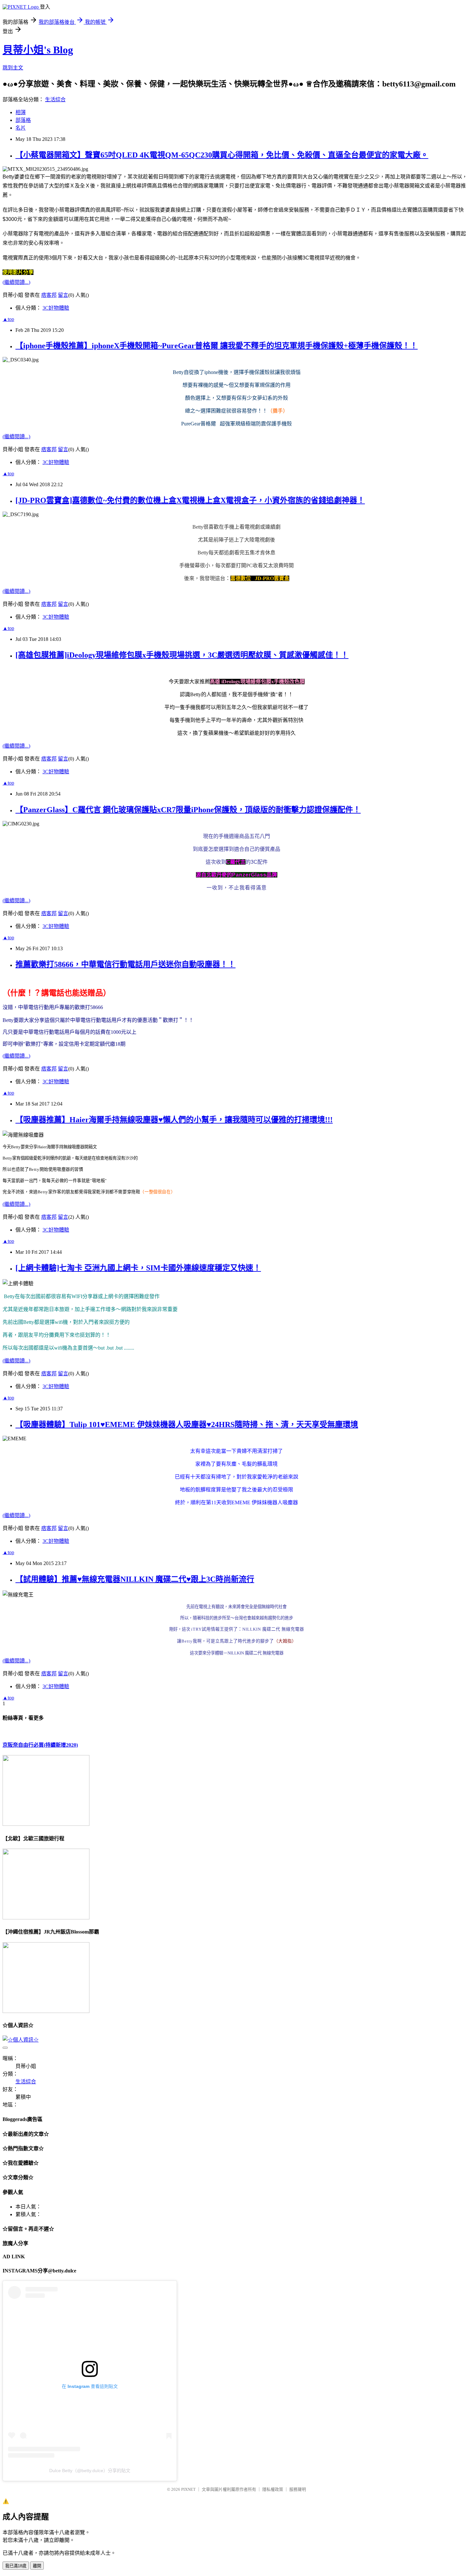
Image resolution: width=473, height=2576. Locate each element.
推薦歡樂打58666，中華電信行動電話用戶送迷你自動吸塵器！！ (125, 964)
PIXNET (188, 2489)
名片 (21, 128)
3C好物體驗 (56, 308)
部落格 (23, 120)
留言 (63, 295)
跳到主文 (13, 68)
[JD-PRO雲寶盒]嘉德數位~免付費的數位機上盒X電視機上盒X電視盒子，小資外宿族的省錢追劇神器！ (190, 500)
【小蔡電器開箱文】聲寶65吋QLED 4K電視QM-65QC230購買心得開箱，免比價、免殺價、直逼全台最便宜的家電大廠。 (222, 155)
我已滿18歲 (16, 2566)
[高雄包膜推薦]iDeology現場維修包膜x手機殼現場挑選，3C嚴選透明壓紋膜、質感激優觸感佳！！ (182, 655)
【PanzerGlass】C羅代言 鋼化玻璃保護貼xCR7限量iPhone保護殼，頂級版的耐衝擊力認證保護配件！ (188, 810)
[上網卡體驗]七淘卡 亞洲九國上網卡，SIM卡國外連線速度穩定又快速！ (138, 1268)
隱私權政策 (273, 2489)
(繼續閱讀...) (16, 282)
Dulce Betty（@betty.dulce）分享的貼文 (90, 2471)
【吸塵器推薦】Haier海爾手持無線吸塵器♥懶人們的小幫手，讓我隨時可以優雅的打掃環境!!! (174, 1120)
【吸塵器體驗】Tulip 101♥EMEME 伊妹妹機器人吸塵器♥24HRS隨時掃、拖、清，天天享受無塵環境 (187, 1425)
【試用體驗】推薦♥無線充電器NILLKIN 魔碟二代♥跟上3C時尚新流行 (135, 1579)
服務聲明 (298, 2489)
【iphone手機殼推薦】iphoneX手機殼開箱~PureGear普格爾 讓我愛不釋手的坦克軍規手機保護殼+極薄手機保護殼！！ (217, 346)
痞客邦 (49, 295)
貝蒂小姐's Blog (38, 50)
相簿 (21, 112)
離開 (37, 2566)
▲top (8, 319)
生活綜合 (55, 100)
